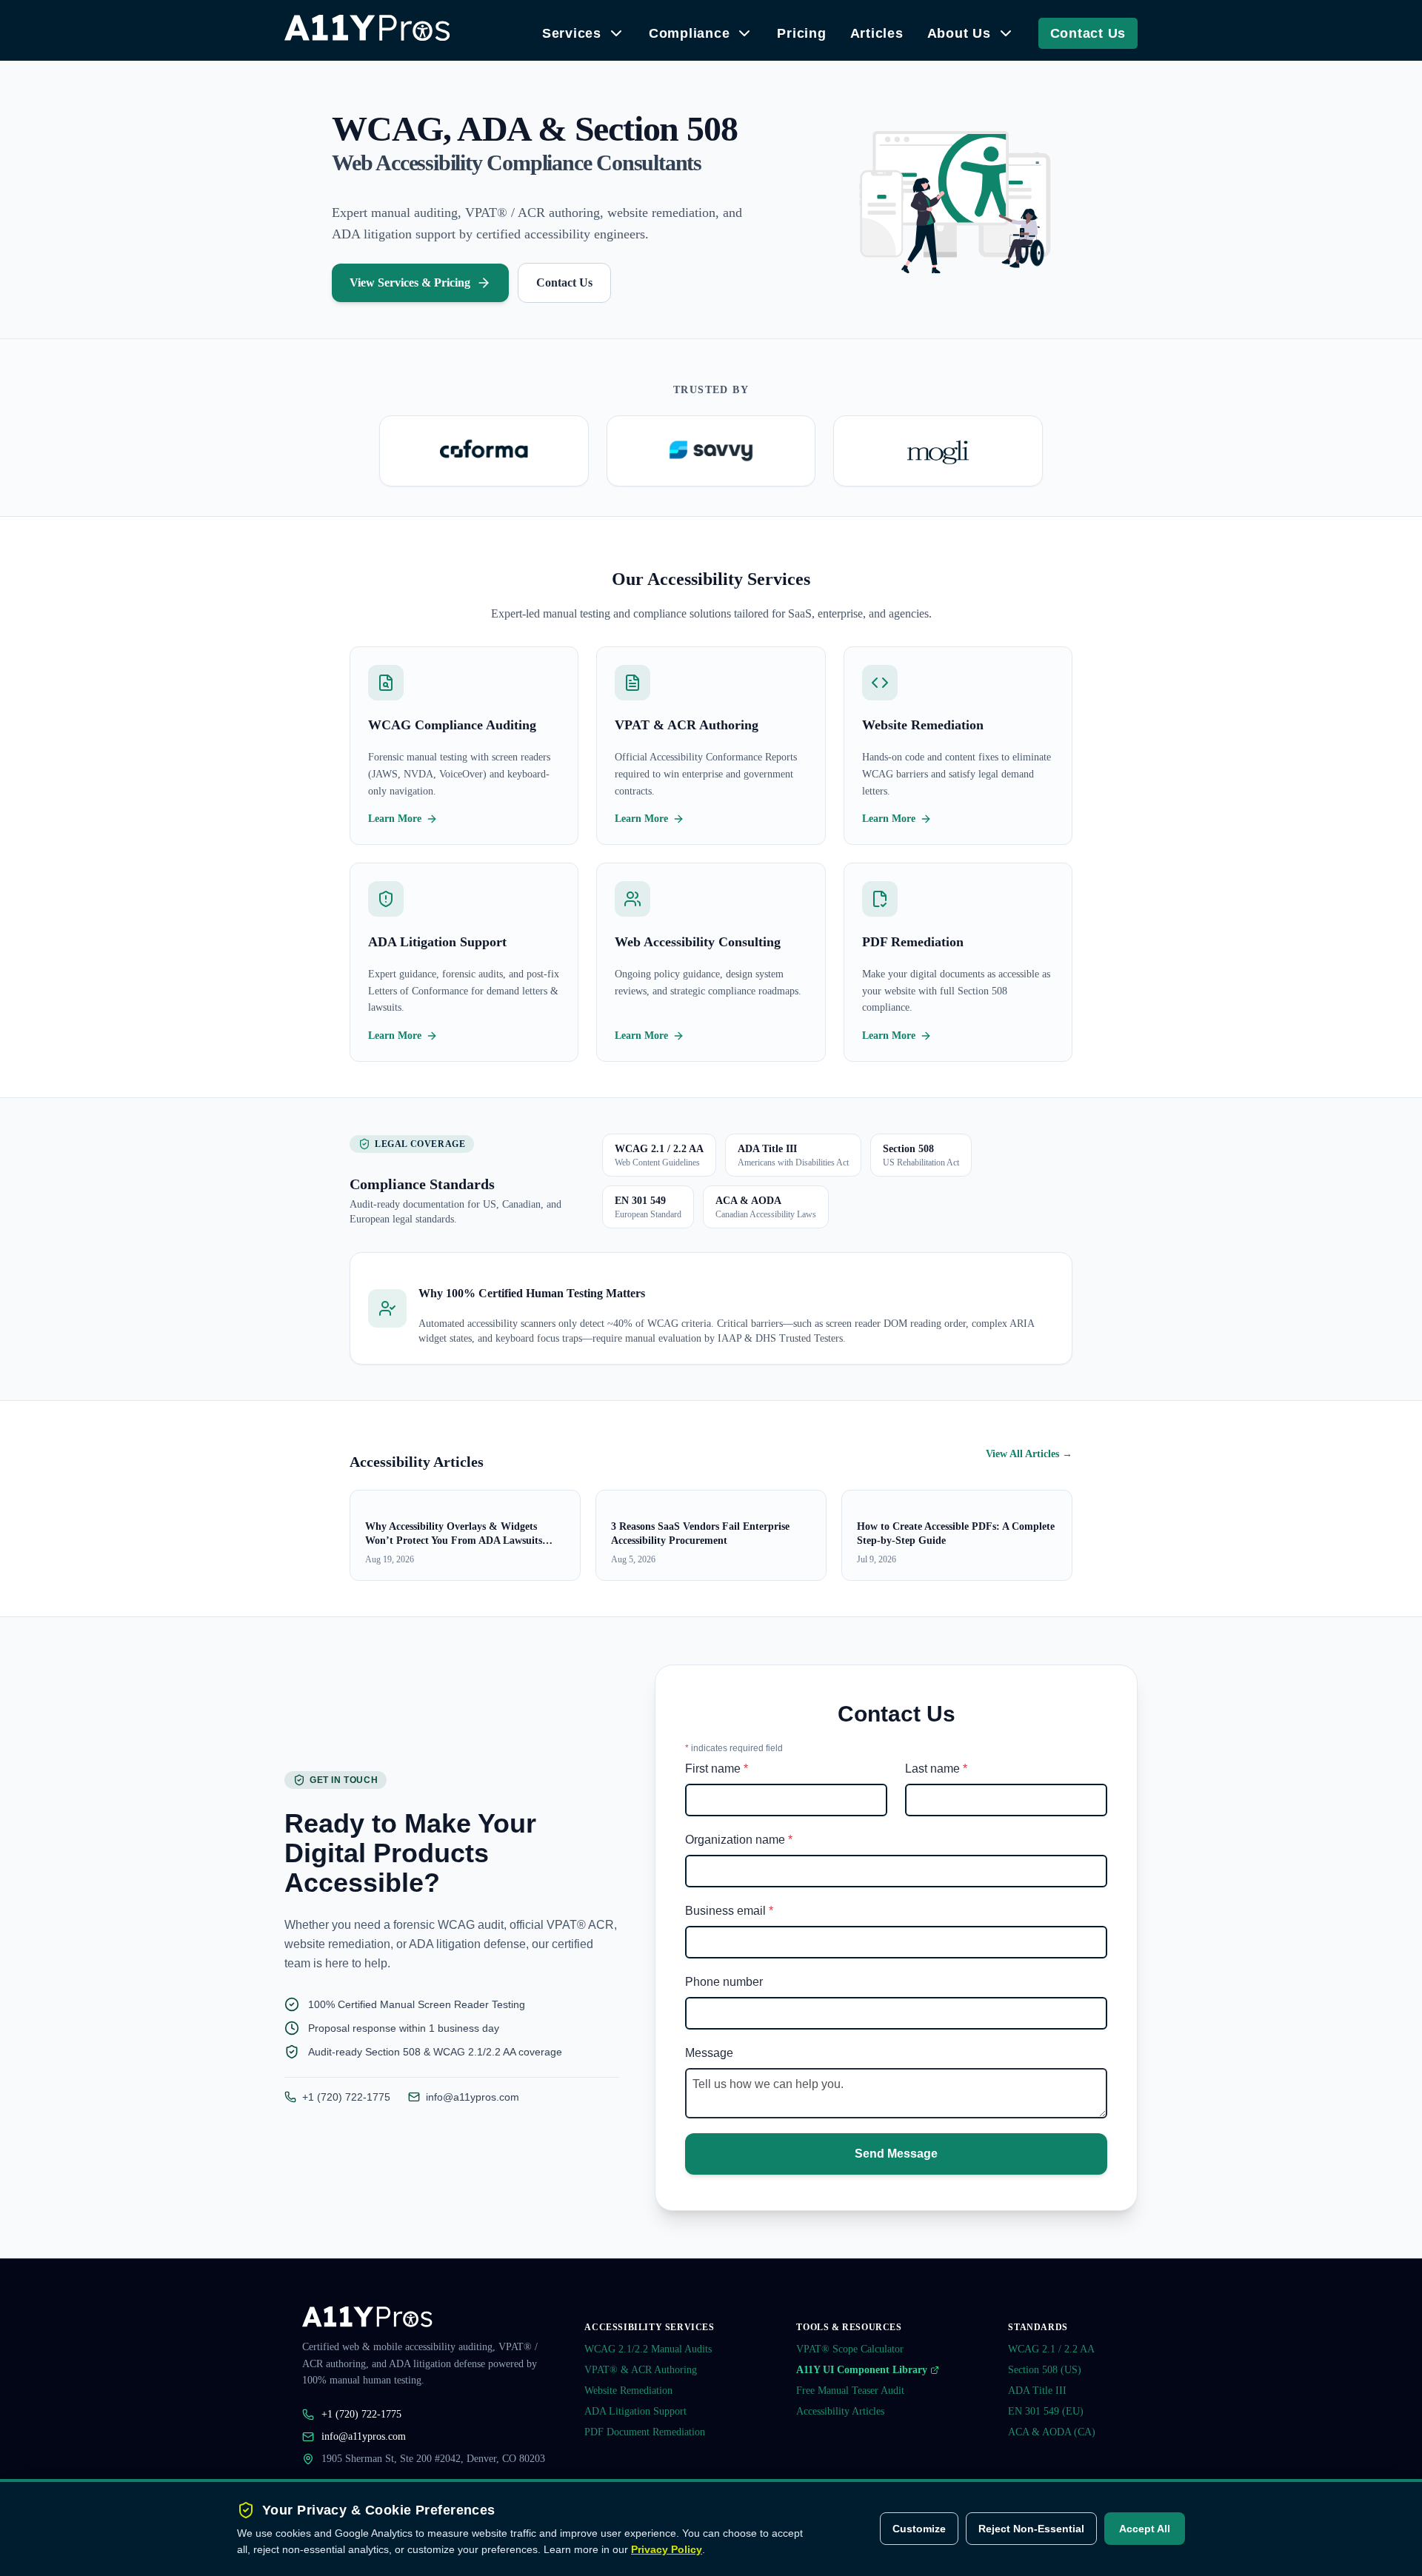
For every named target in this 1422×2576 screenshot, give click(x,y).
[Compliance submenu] (744, 33)
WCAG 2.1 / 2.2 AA (1051, 2349)
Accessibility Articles (840, 2411)
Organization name (739, 1840)
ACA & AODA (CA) (1052, 2432)
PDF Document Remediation (645, 2432)
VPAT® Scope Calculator (850, 2349)
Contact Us (1088, 33)
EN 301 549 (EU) (1046, 2411)
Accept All (1145, 2529)
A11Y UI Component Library (862, 2370)
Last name (936, 1769)
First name (717, 1769)
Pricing (801, 33)
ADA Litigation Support (635, 2411)
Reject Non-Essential (1031, 2529)
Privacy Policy (667, 2549)
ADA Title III (1037, 2391)
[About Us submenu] (1006, 33)
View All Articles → (1029, 1454)
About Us (959, 33)
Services (572, 33)
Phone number (724, 1982)
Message (709, 2053)
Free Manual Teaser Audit (850, 2391)
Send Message (896, 2154)
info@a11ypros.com (473, 2097)
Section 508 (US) (1045, 2370)
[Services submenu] (616, 33)
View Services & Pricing (410, 282)
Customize (919, 2529)
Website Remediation (628, 2391)
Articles (877, 33)
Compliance (690, 33)
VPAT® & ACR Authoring (641, 2370)
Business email (729, 1911)
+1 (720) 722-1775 (346, 2097)
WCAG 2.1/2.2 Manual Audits (648, 2349)
